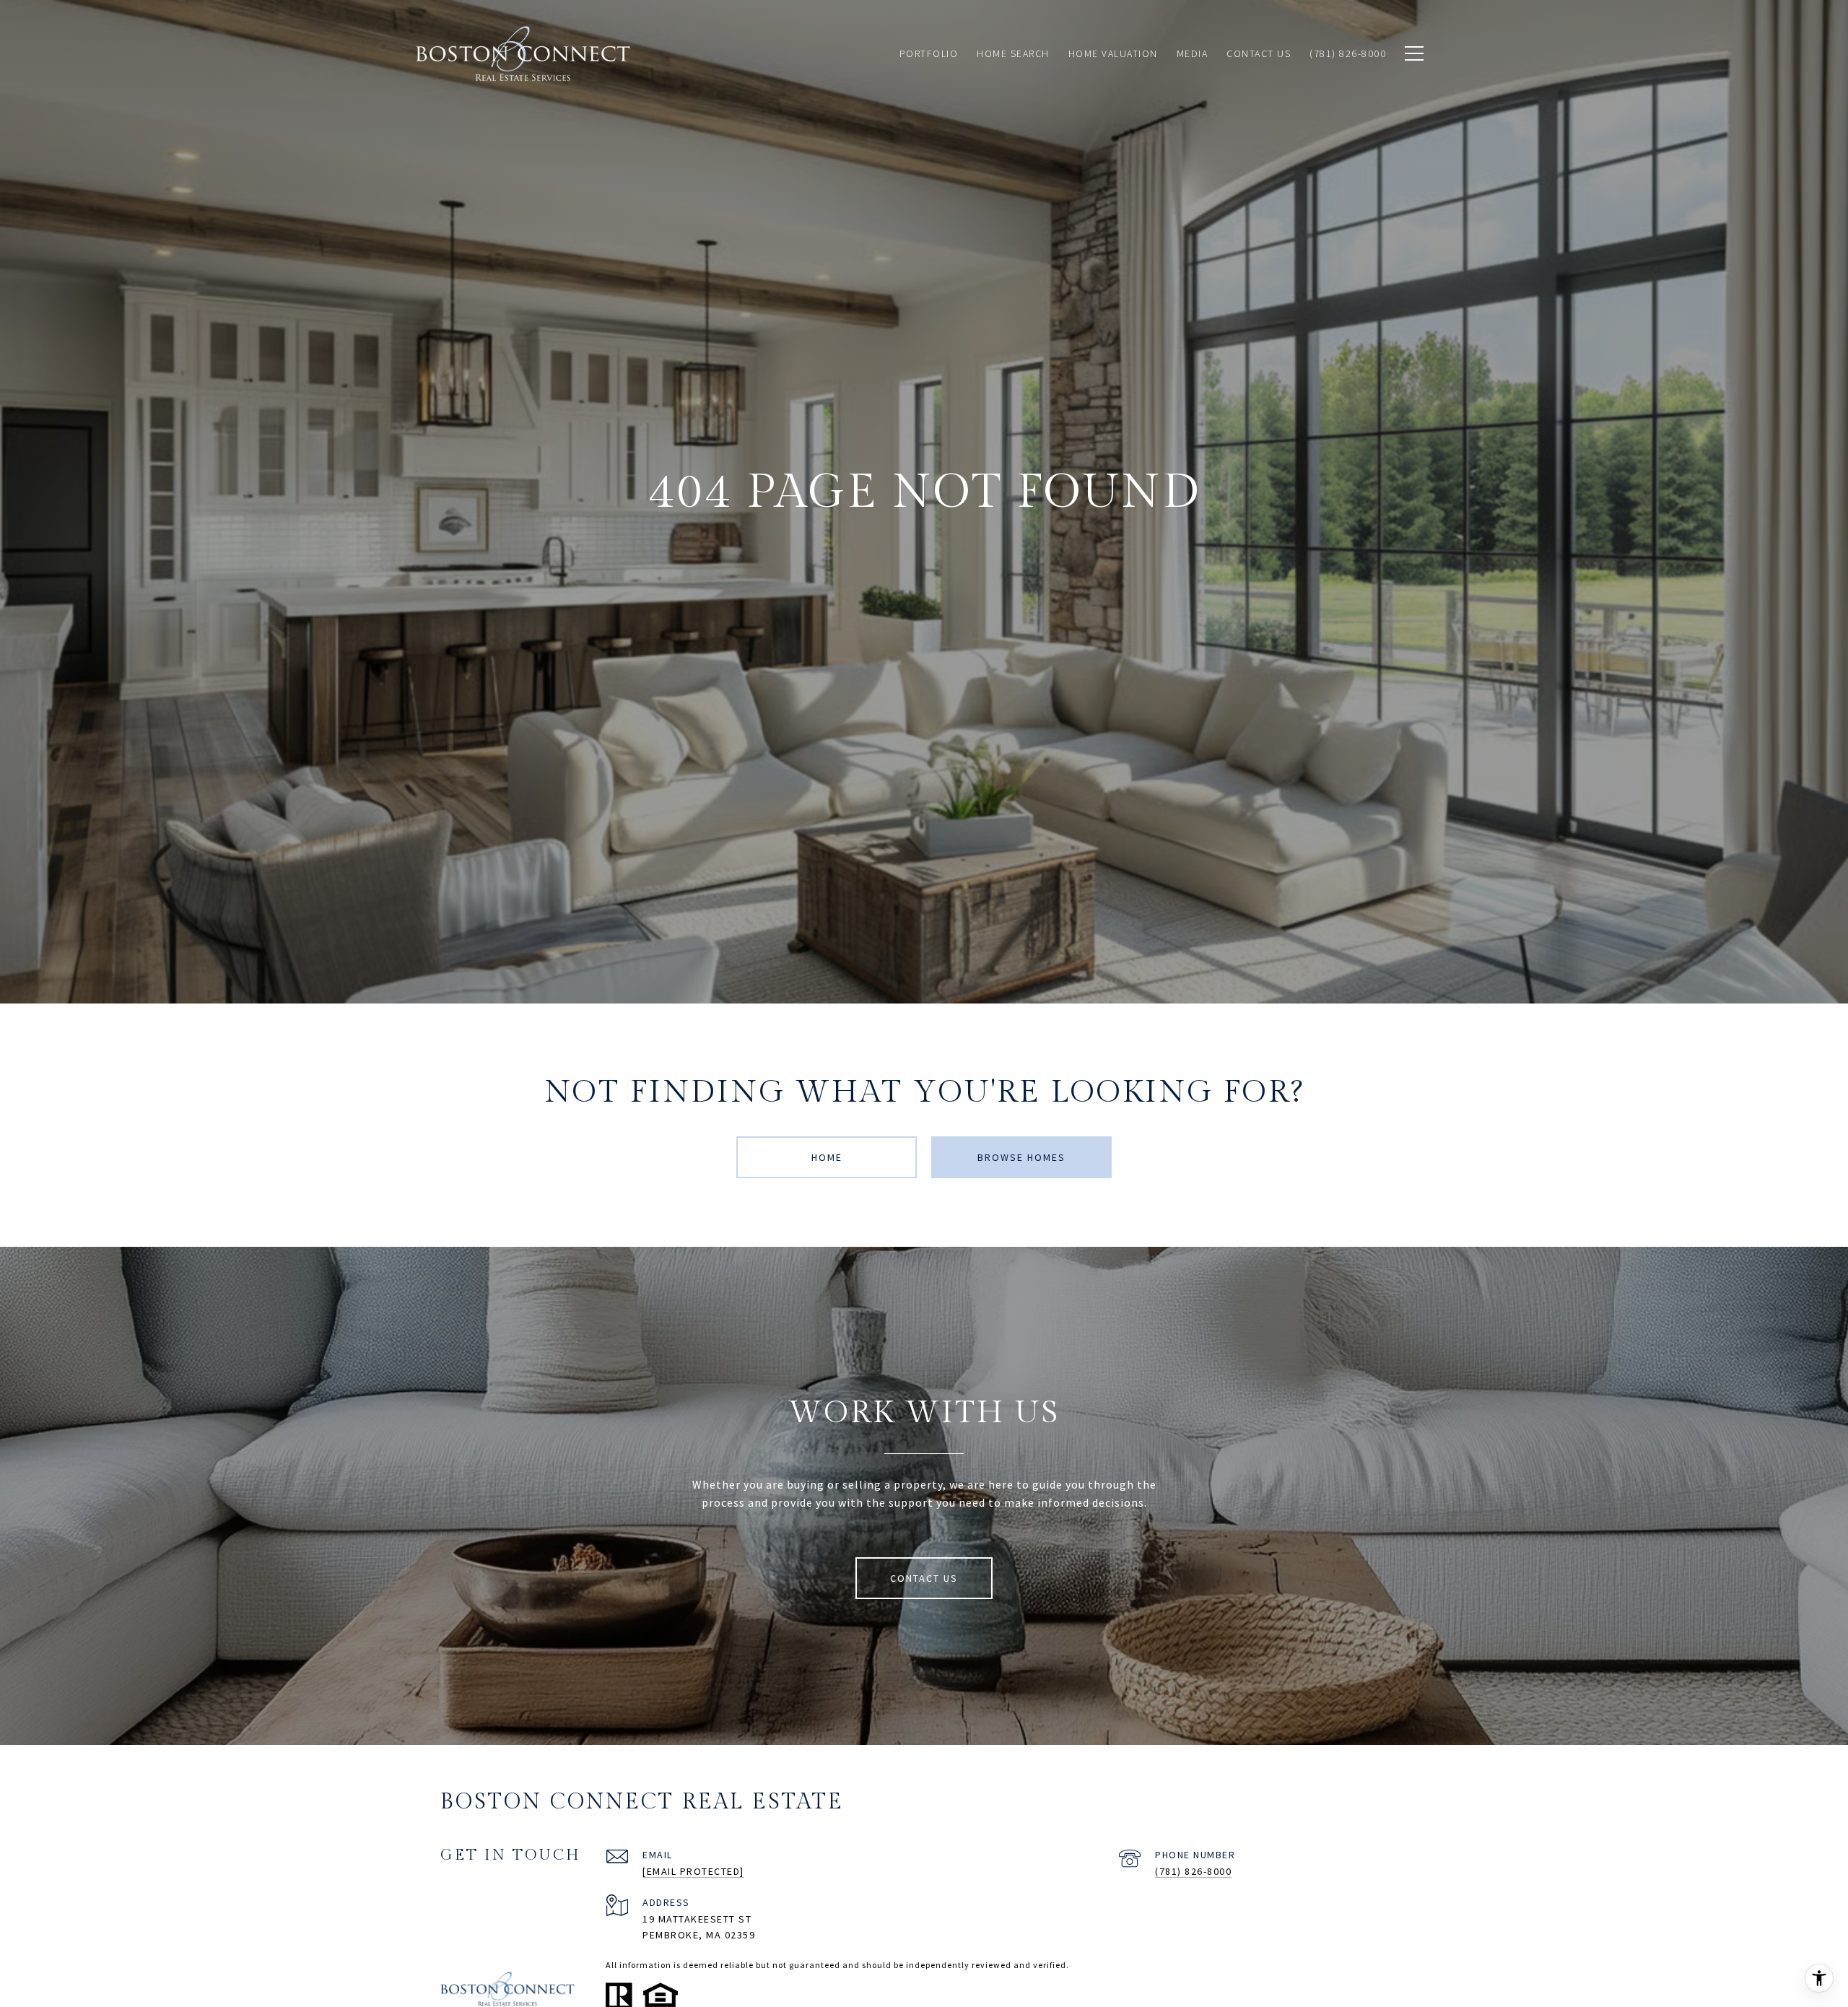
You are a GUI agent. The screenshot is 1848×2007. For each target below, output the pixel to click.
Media (1193, 53)
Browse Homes (1021, 1157)
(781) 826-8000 (1193, 1871)
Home (827, 1157)
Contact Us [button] (924, 1578)
